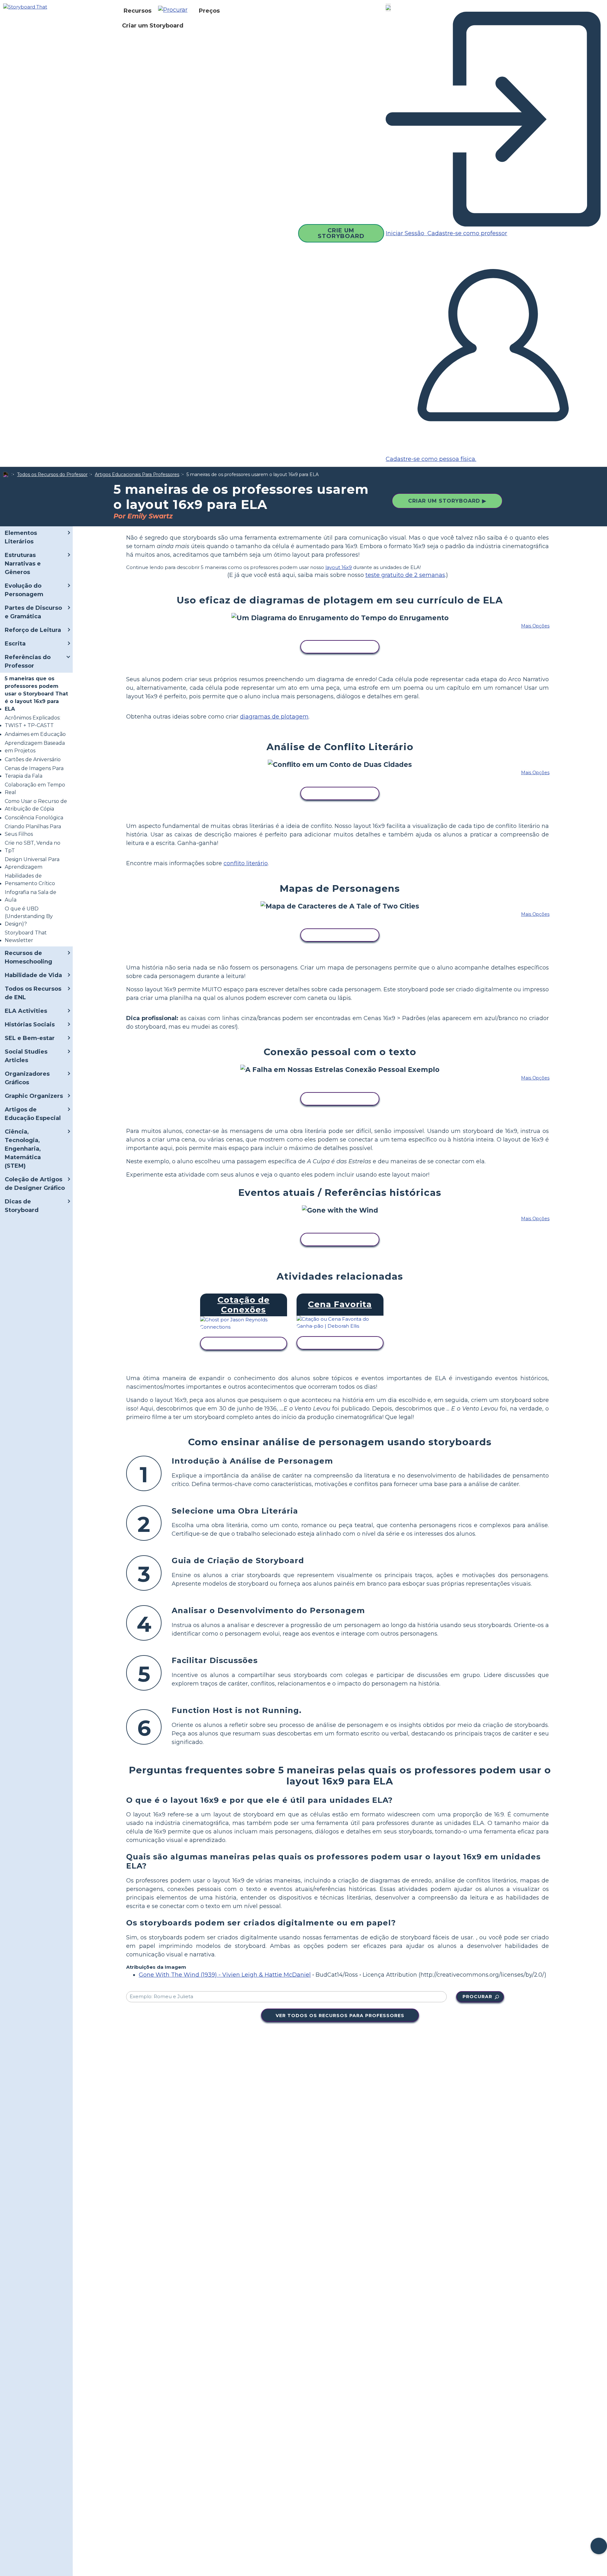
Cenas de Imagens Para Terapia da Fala (34, 772)
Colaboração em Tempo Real (35, 789)
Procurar (477, 1997)
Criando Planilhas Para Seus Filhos (33, 830)
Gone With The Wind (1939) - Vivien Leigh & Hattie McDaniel (225, 1975)
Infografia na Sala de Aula (31, 896)
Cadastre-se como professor (466, 233)
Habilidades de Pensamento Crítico (30, 880)
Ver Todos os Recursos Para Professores (340, 2016)
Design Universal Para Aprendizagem (32, 863)
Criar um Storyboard (153, 26)
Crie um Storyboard (341, 233)
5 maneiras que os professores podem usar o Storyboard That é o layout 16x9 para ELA (36, 694)
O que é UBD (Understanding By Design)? (29, 916)
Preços (209, 11)
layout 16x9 (339, 567)
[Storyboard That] (25, 6)
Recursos (138, 11)
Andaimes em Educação (35, 734)
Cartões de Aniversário (33, 759)
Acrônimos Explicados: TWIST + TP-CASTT (33, 722)
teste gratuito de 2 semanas (405, 575)
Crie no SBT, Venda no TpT (33, 847)
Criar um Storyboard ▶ (447, 501)
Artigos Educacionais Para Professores (137, 474)
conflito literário (246, 863)
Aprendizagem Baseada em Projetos (35, 747)
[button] (175, 11)
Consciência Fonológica (34, 818)
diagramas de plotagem (274, 717)
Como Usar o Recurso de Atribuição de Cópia (36, 805)
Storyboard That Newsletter (26, 936)
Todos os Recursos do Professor (52, 474)
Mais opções (535, 626)
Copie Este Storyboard (340, 647)
